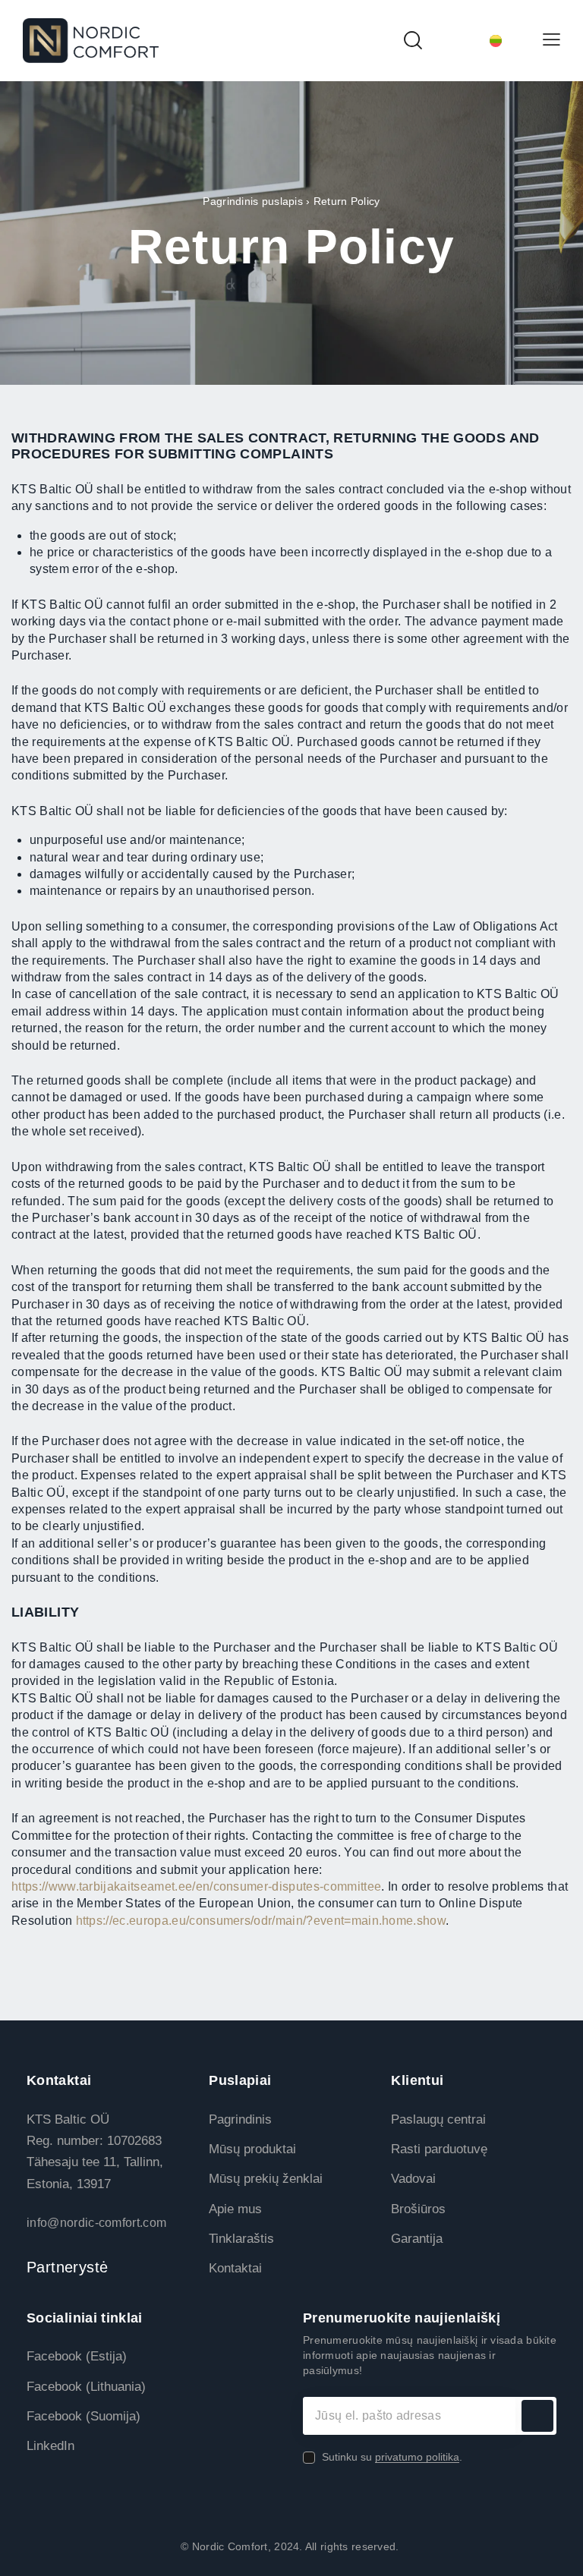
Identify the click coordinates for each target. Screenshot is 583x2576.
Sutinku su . (392, 2457)
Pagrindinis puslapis (253, 201)
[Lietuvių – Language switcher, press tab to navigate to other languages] (482, 41)
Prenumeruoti (537, 2416)
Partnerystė (67, 2267)
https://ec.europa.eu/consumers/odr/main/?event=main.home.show (261, 1921)
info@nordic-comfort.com (96, 2223)
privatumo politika (417, 2457)
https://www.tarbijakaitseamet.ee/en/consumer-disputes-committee (196, 1886)
